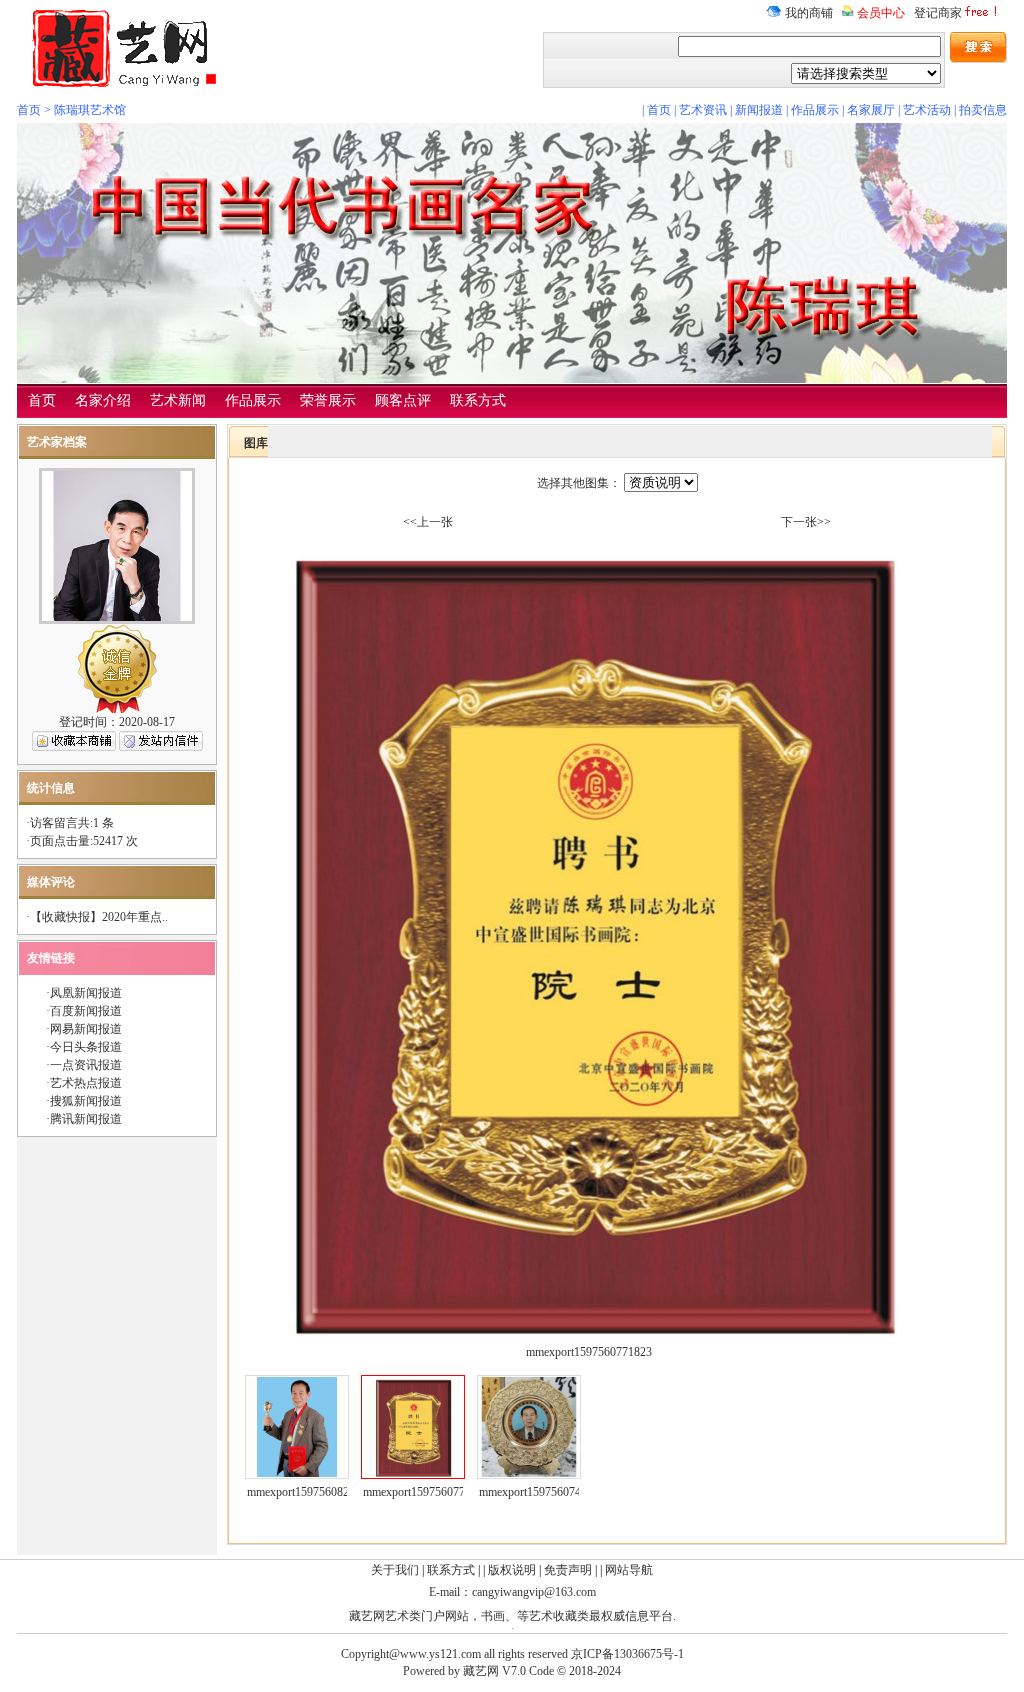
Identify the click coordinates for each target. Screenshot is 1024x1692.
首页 (29, 110)
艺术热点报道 (86, 1083)
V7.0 (514, 1671)
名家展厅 (871, 110)
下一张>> (806, 522)
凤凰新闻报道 (86, 993)
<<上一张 (428, 522)
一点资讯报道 (86, 1065)
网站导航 (629, 1570)
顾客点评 (403, 400)
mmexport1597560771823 (426, 1492)
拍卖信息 (983, 110)
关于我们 (395, 1570)
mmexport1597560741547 (542, 1492)
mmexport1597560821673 (310, 1492)
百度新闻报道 (86, 1011)
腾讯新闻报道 (86, 1119)
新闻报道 (759, 110)
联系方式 (478, 400)
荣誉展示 (328, 400)
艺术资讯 (703, 110)
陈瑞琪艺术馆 (90, 110)
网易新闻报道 (86, 1029)
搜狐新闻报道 (86, 1101)
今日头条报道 (86, 1047)
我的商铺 (807, 13)
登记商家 (938, 13)
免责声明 (568, 1570)
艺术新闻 (178, 400)
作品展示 (815, 110)
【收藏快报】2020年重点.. (99, 917)
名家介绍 (103, 400)
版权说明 (512, 1570)
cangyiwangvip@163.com (534, 1592)
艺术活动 (927, 110)
